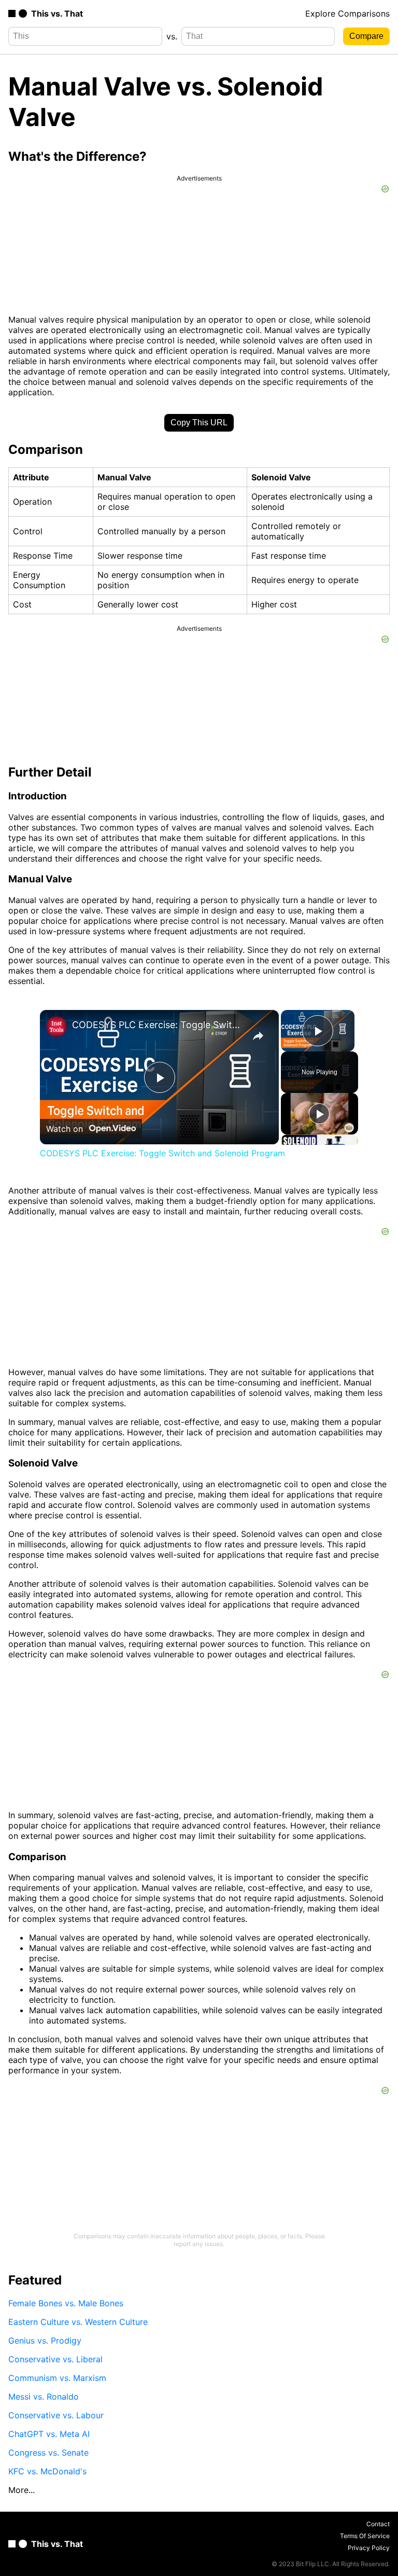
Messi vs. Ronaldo (44, 2397)
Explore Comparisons (347, 13)
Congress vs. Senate (48, 2453)
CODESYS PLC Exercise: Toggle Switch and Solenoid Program (158, 1025)
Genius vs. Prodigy (45, 2340)
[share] (258, 1036)
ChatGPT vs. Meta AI (49, 2434)
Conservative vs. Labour (56, 2415)
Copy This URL (199, 423)
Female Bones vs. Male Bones (66, 2303)
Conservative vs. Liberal (55, 2359)
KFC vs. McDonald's (47, 2471)
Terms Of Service (365, 2536)
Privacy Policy (369, 2548)
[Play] (319, 1114)
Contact (378, 2524)
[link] (56, 1027)
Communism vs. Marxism (57, 2378)
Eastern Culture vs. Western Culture (78, 2322)
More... (22, 2490)
